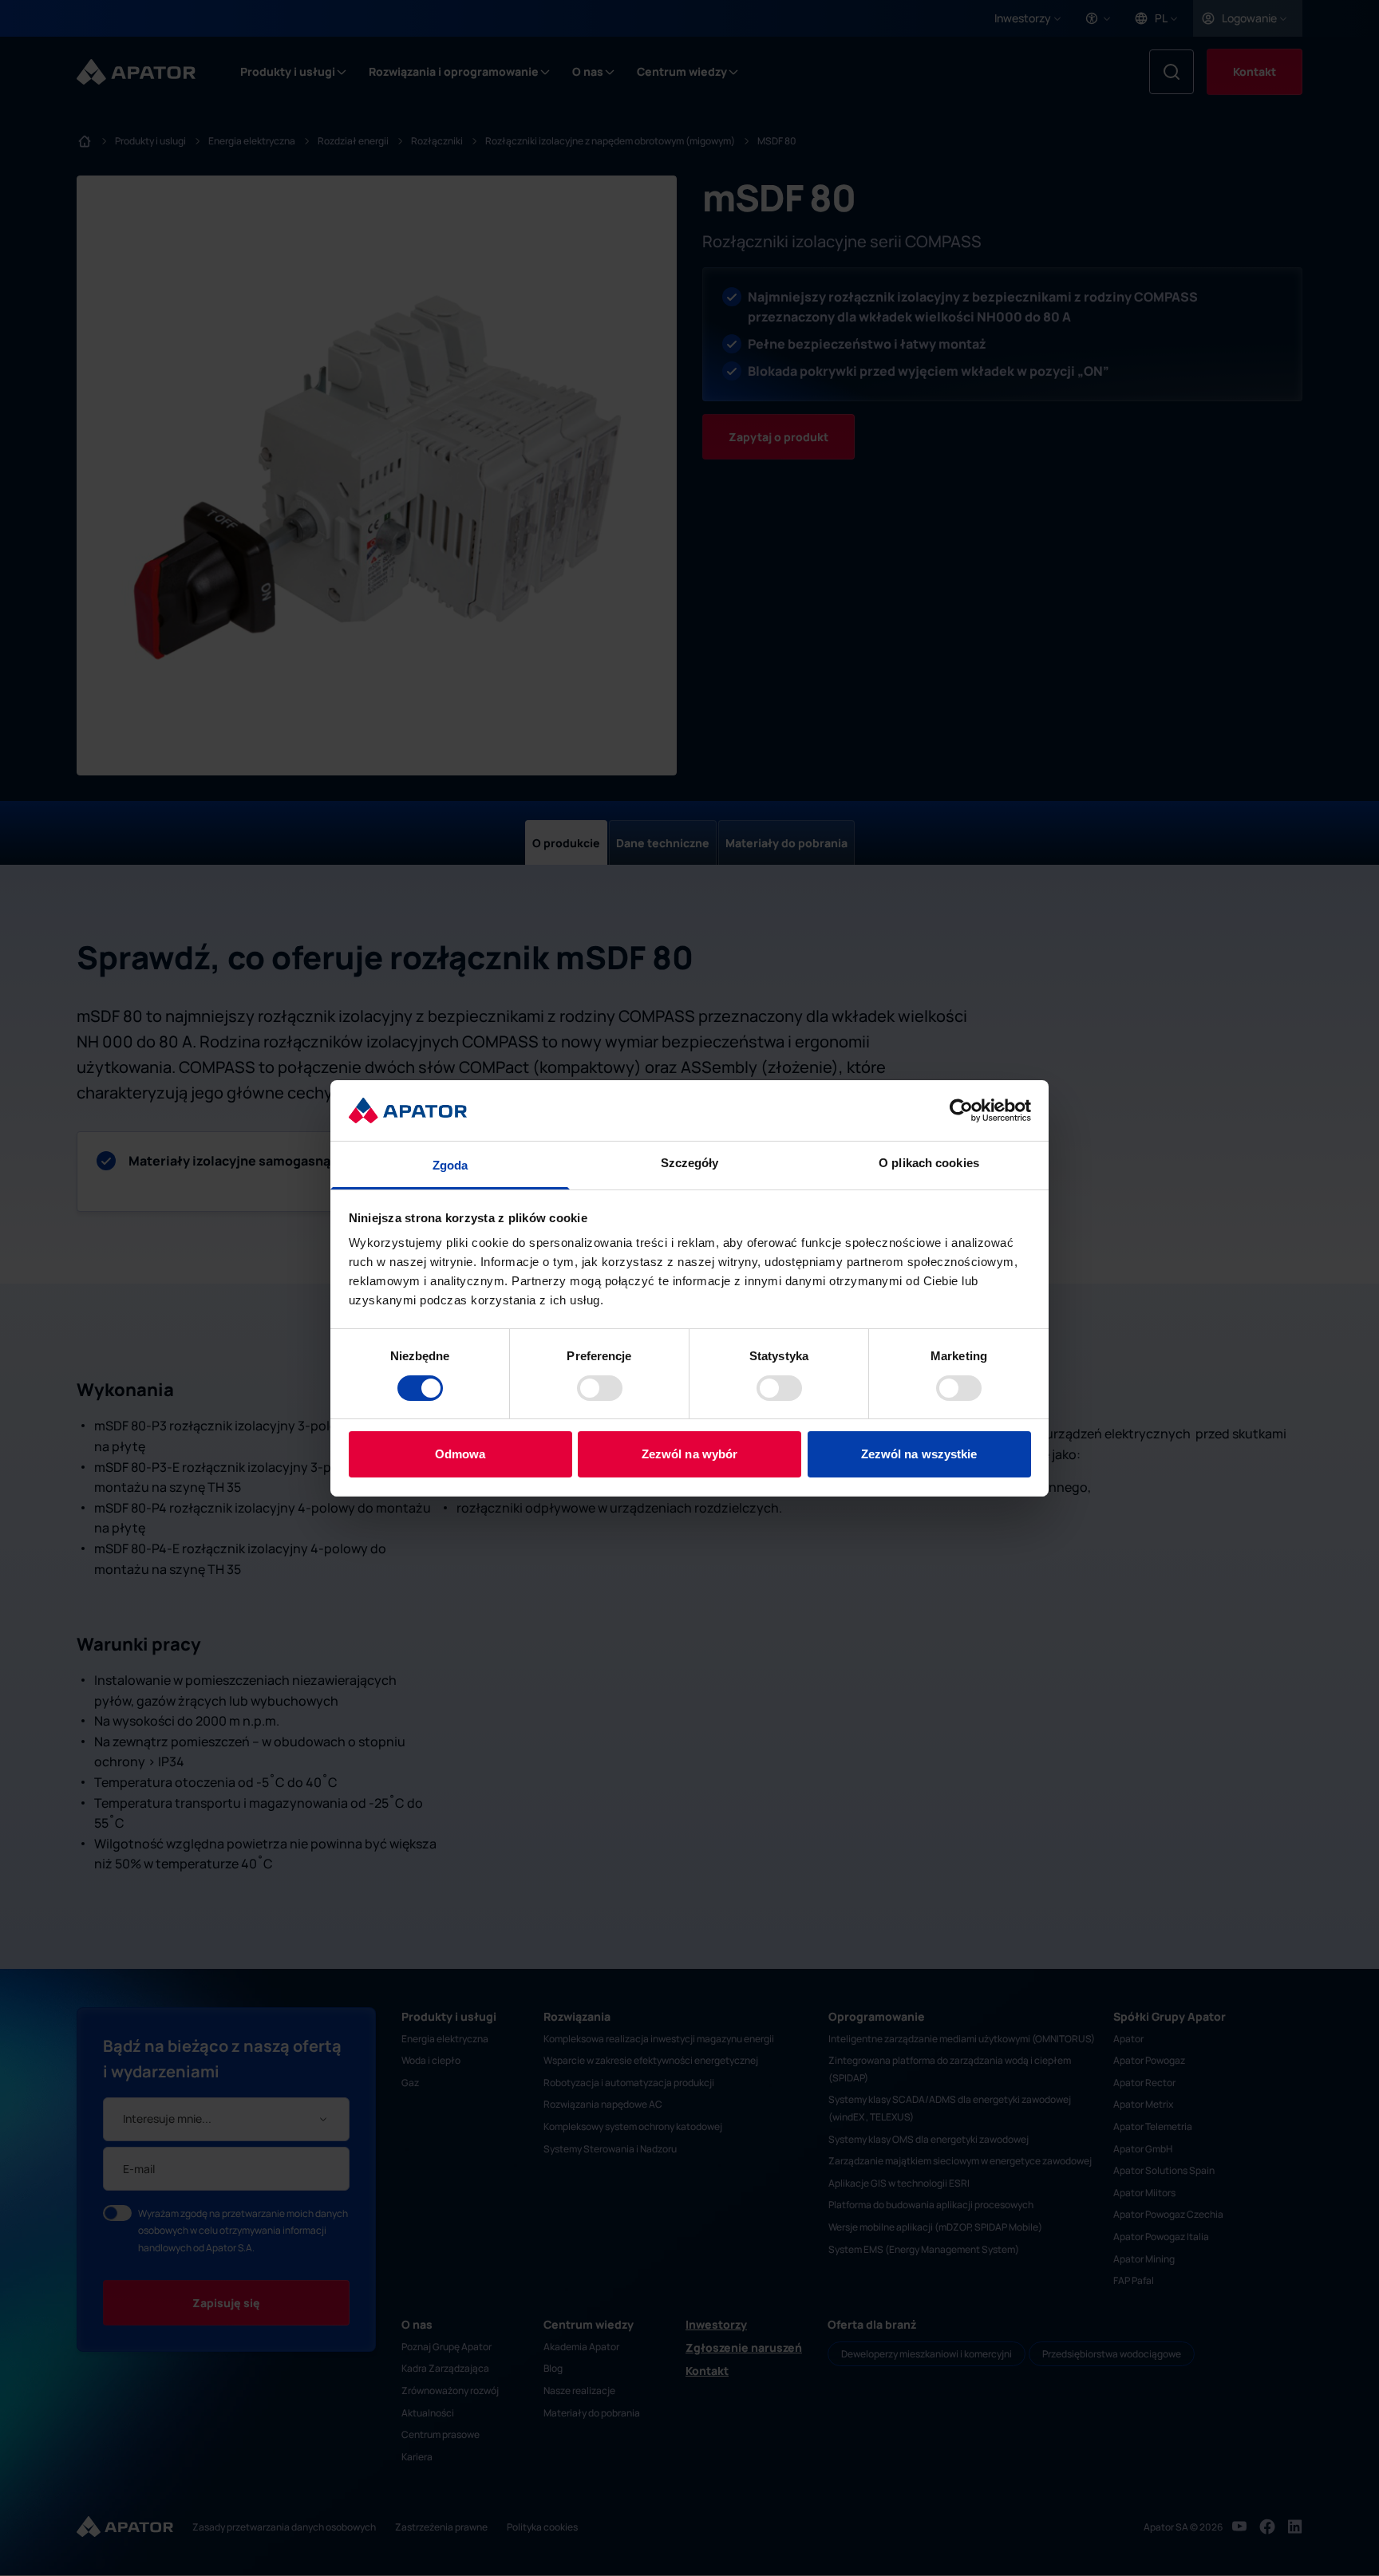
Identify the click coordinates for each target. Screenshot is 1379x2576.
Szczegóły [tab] (690, 1163)
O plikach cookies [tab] (929, 1163)
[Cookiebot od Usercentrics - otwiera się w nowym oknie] (961, 1110)
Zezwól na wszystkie (919, 1454)
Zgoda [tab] (450, 1165)
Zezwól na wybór (690, 1454)
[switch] (600, 1388)
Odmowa (460, 1454)
